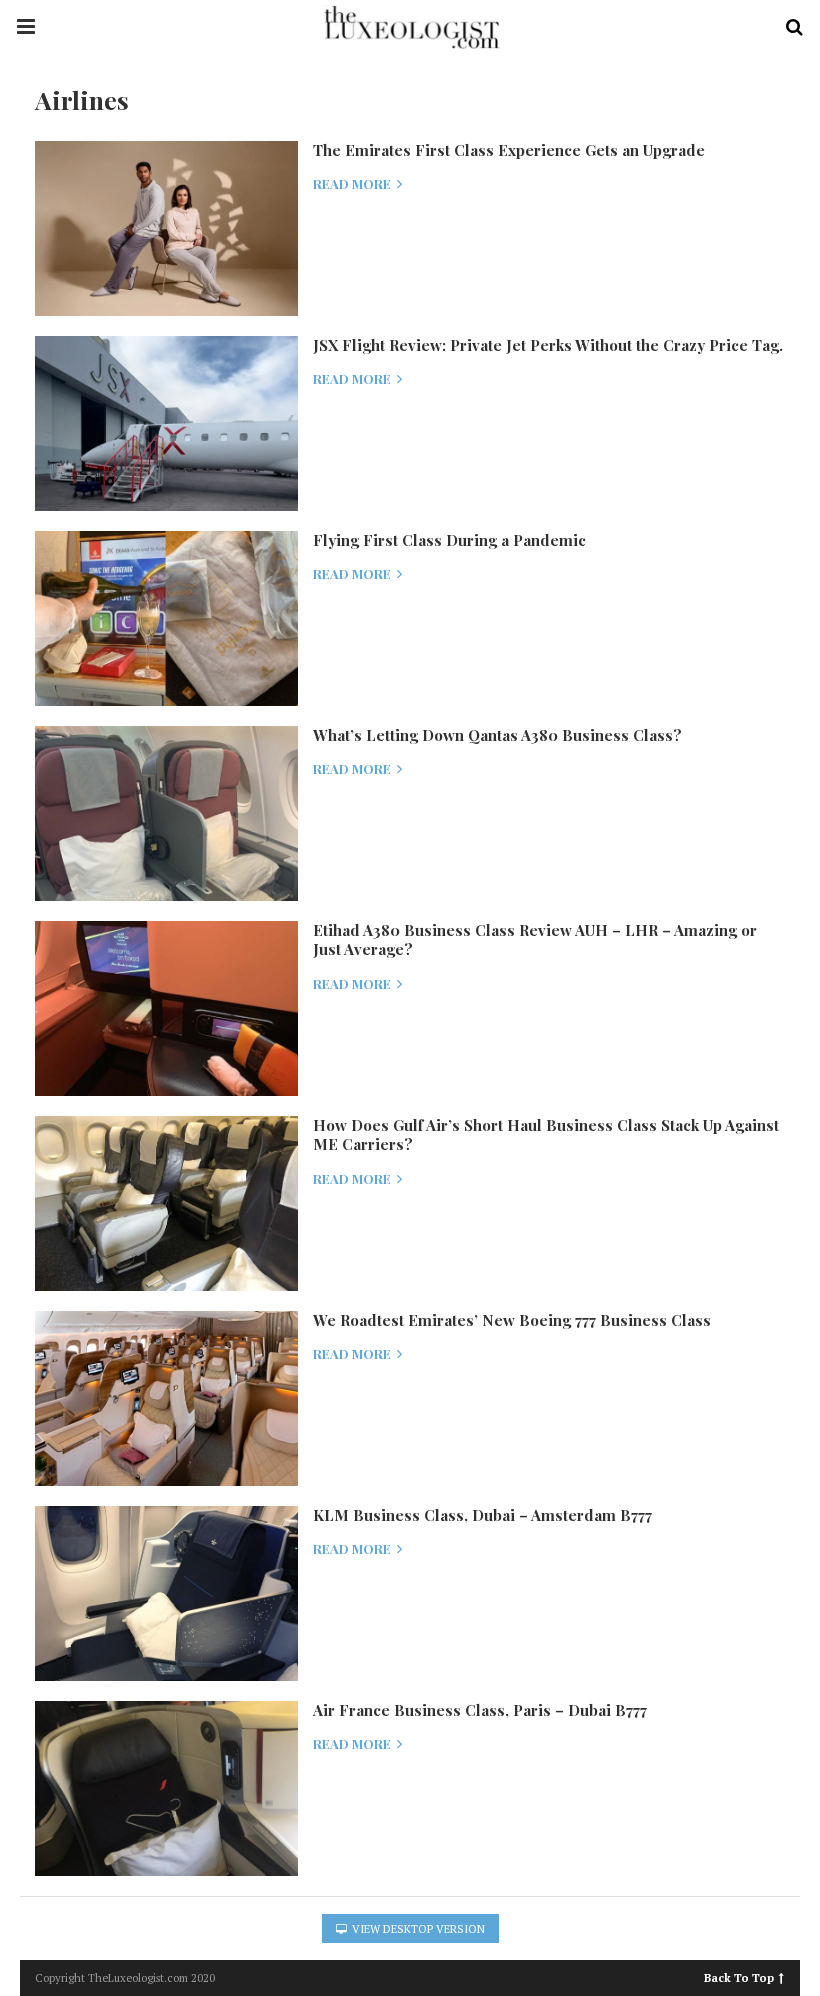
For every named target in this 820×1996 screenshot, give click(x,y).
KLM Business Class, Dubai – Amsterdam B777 (482, 1515)
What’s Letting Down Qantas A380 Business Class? (497, 735)
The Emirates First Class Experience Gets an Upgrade (509, 150)
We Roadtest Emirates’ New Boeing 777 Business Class (512, 1320)
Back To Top (739, 1976)
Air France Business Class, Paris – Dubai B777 (480, 1710)
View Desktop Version (417, 1929)
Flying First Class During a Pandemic (449, 540)
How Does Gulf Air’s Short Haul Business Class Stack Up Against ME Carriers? (546, 1135)
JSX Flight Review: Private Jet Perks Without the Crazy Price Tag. (548, 345)
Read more (353, 184)
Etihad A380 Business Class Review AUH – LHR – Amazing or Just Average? (535, 940)
